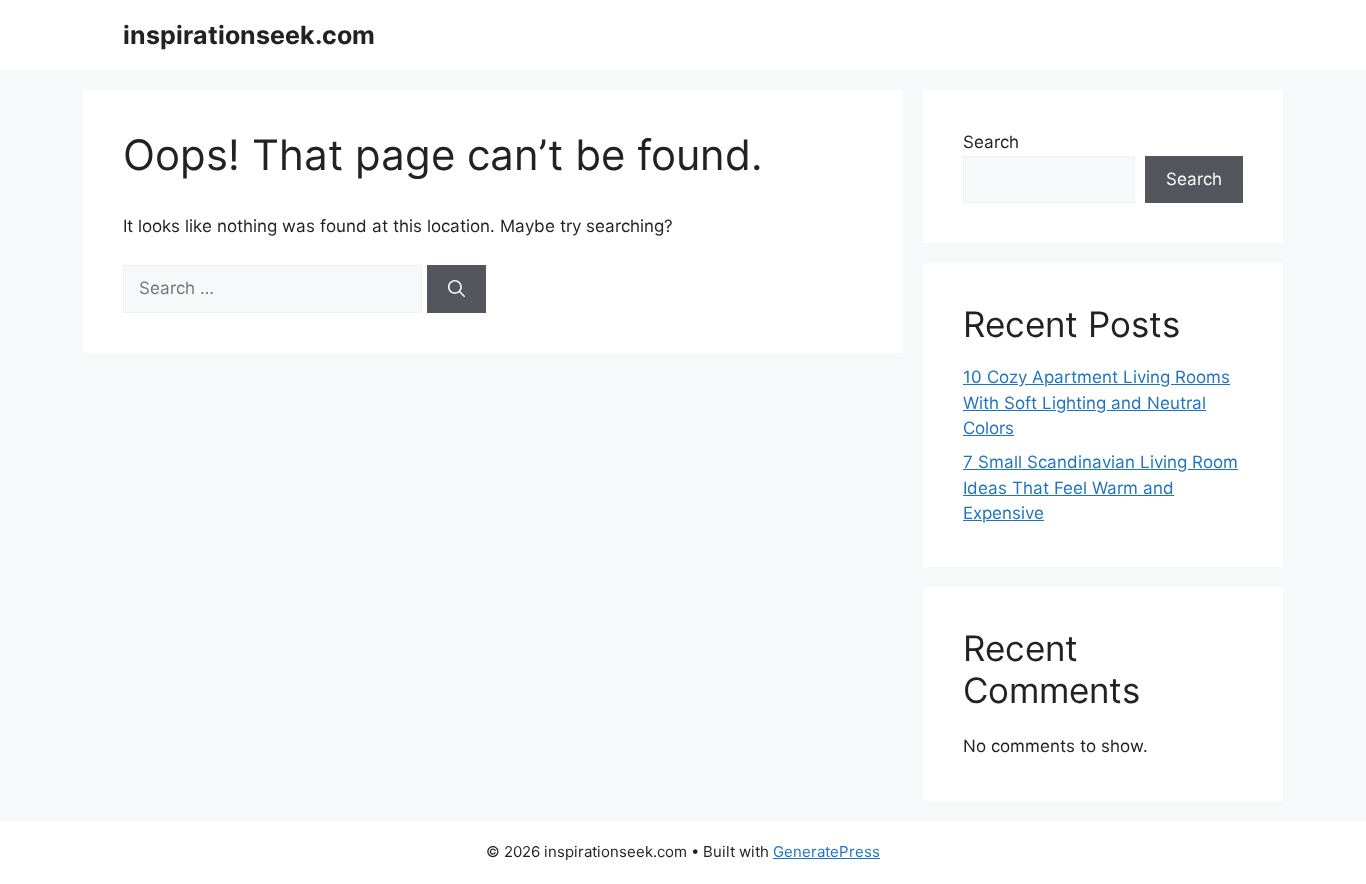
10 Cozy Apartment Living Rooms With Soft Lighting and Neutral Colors (1096, 402)
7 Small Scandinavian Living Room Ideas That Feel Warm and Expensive (1100, 487)
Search (991, 142)
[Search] (456, 289)
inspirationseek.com (249, 35)
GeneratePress (826, 851)
